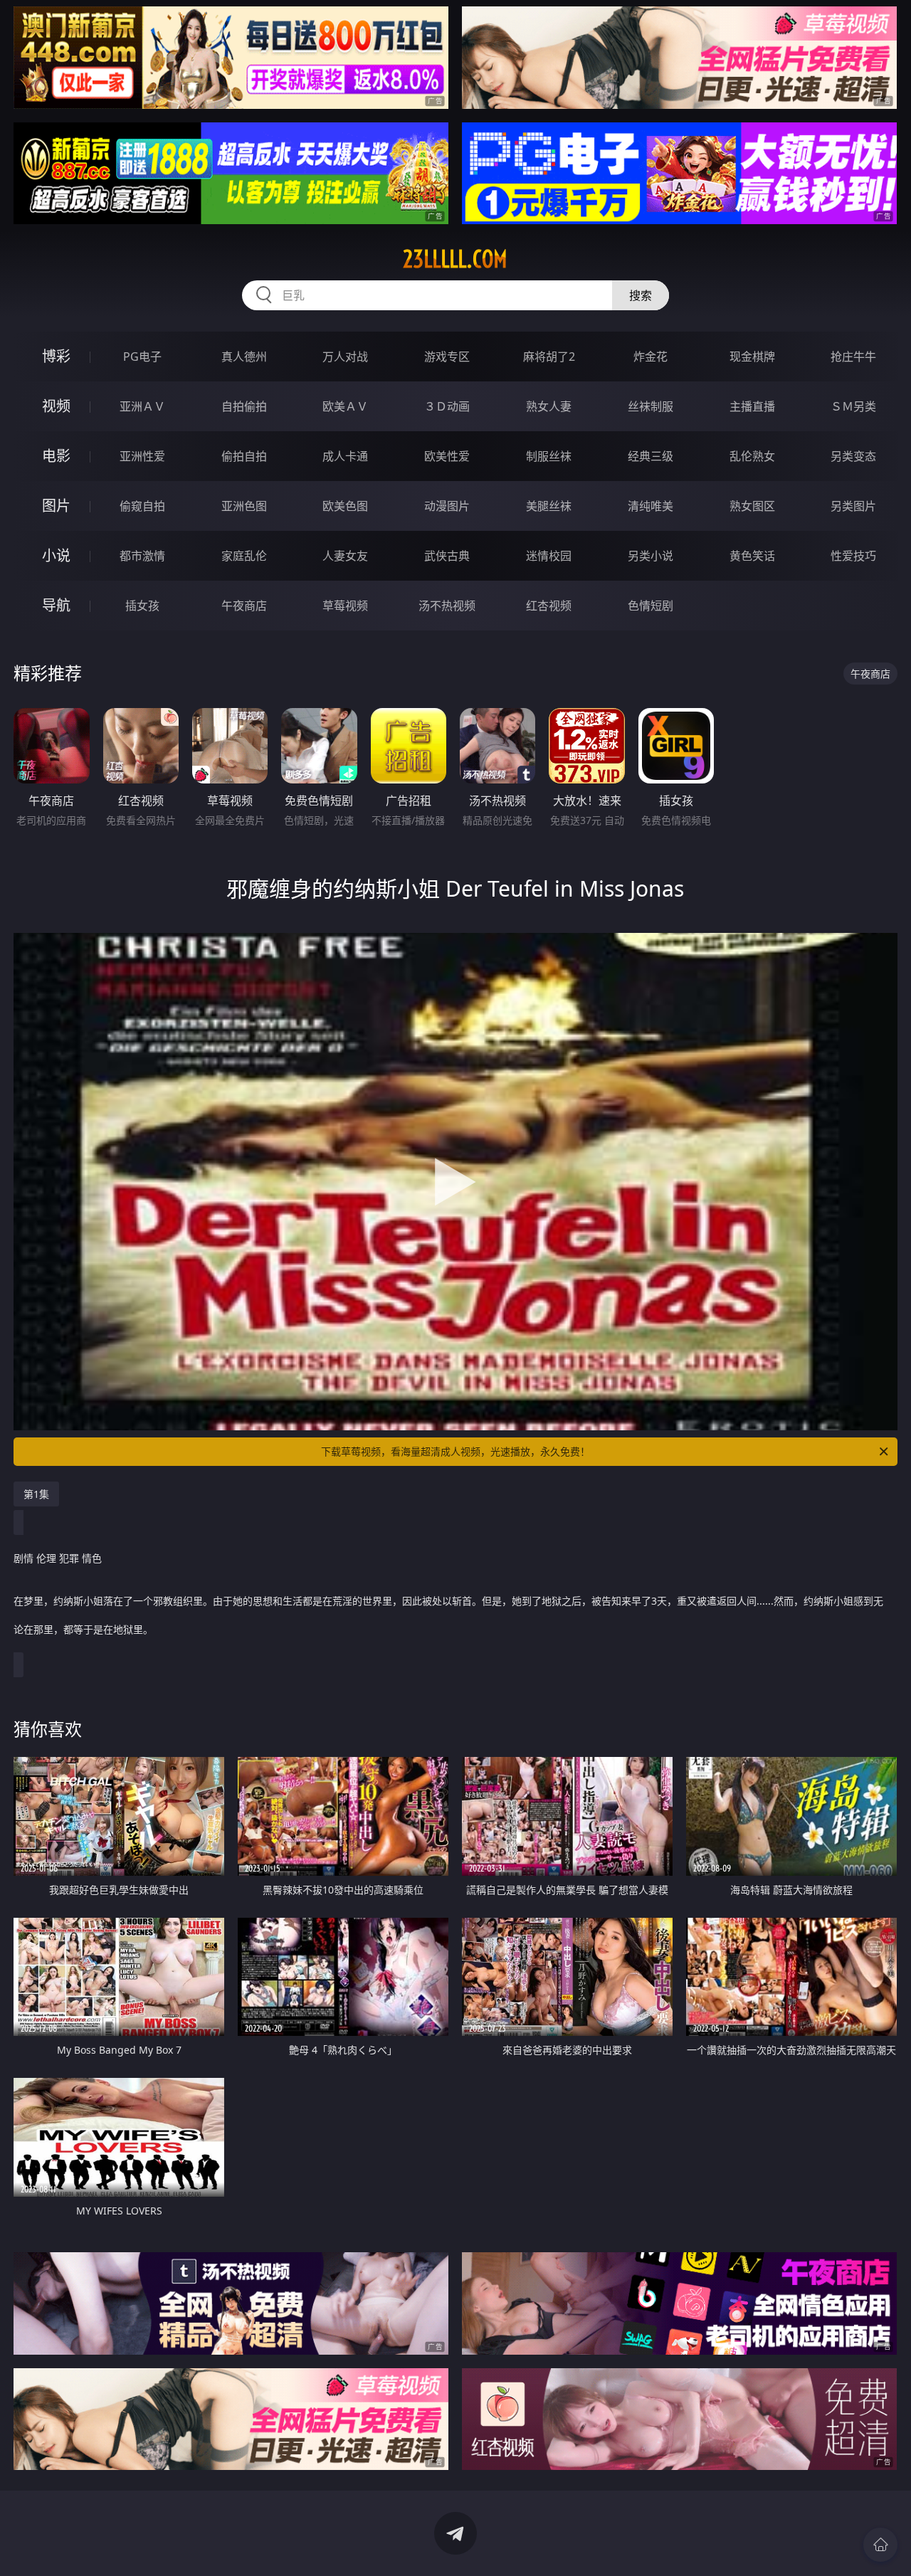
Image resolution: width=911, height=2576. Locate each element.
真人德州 (244, 357)
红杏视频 (549, 606)
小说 (56, 555)
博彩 (56, 356)
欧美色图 (345, 506)
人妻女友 (345, 556)
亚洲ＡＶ (142, 406)
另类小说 (651, 556)
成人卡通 (345, 456)
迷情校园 (549, 556)
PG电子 (142, 357)
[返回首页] (880, 2545)
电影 (56, 456)
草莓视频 (345, 606)
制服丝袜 (549, 456)
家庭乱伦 (244, 556)
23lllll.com (455, 259)
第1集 (36, 1494)
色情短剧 (651, 606)
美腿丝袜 (549, 506)
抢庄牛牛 (853, 357)
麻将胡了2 (549, 357)
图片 (56, 506)
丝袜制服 (651, 406)
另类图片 (853, 506)
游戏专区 (447, 357)
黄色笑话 (752, 556)
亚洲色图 (244, 506)
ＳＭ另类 (853, 406)
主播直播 (752, 406)
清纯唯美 (651, 506)
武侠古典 (447, 556)
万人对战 (345, 357)
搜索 (641, 295)
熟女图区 (752, 506)
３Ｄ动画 (447, 406)
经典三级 (651, 456)
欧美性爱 (447, 456)
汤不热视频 (447, 606)
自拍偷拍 (244, 406)
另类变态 (853, 456)
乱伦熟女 (752, 456)
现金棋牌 (752, 357)
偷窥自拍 (142, 506)
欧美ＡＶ (345, 406)
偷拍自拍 (244, 456)
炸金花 (651, 357)
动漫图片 (447, 506)
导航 (56, 605)
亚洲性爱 (142, 456)
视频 (56, 406)
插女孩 (142, 606)
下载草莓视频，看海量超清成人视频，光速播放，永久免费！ (455, 1451)
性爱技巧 (853, 556)
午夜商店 (244, 606)
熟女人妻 (549, 406)
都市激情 (142, 556)
